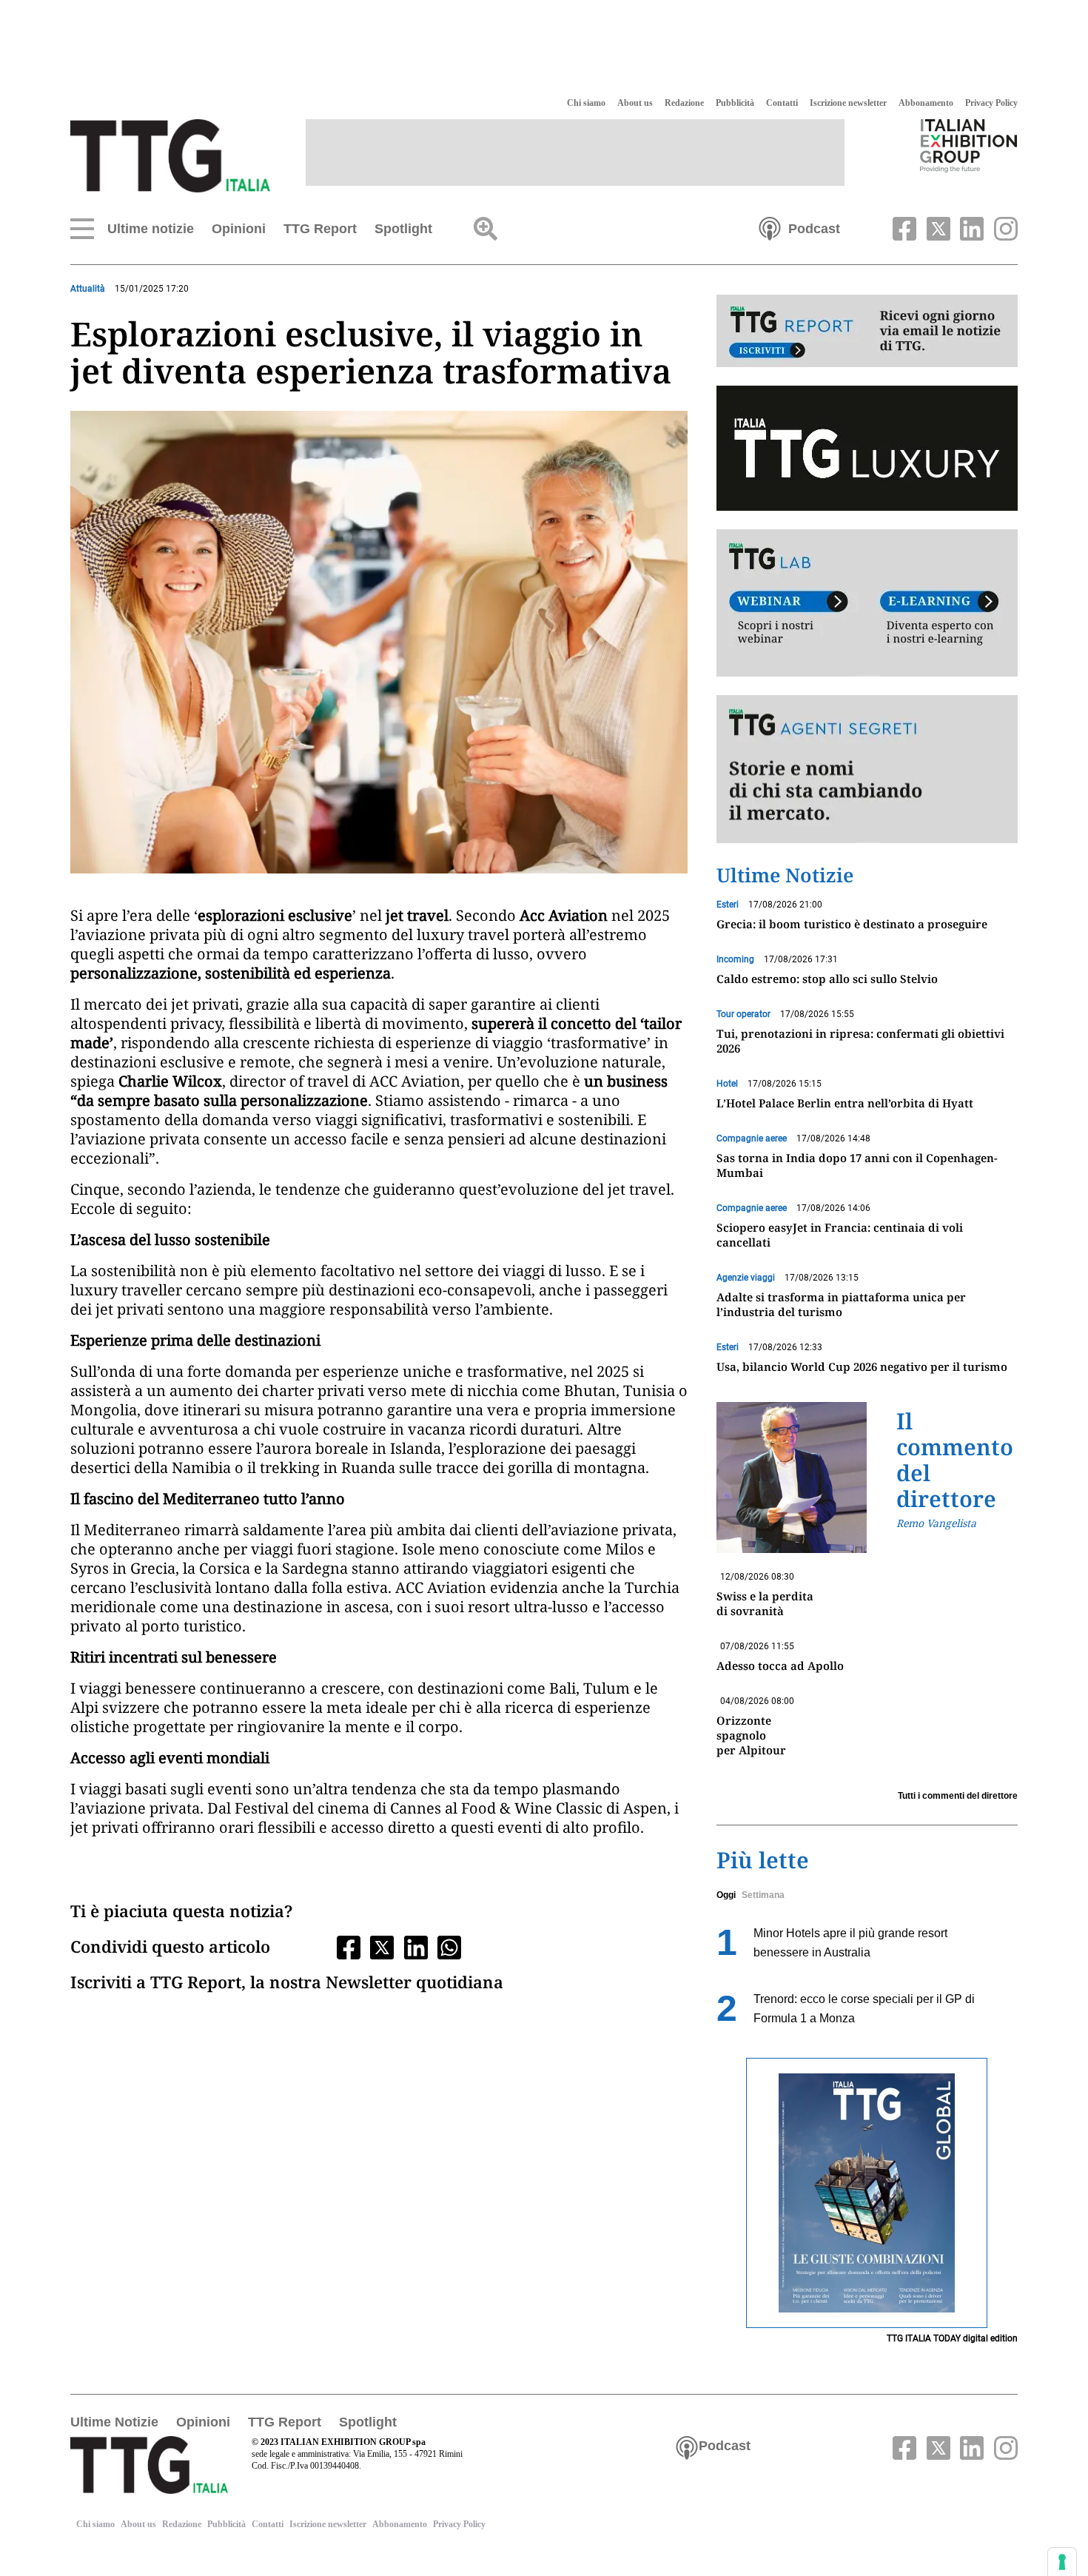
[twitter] (936, 227)
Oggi (726, 1895)
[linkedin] (970, 227)
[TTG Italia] (170, 155)
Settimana (763, 1895)
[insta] (1002, 227)
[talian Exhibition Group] (969, 145)
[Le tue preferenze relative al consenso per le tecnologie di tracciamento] (1062, 2562)
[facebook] (903, 227)
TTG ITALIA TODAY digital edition (952, 2338)
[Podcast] (770, 227)
